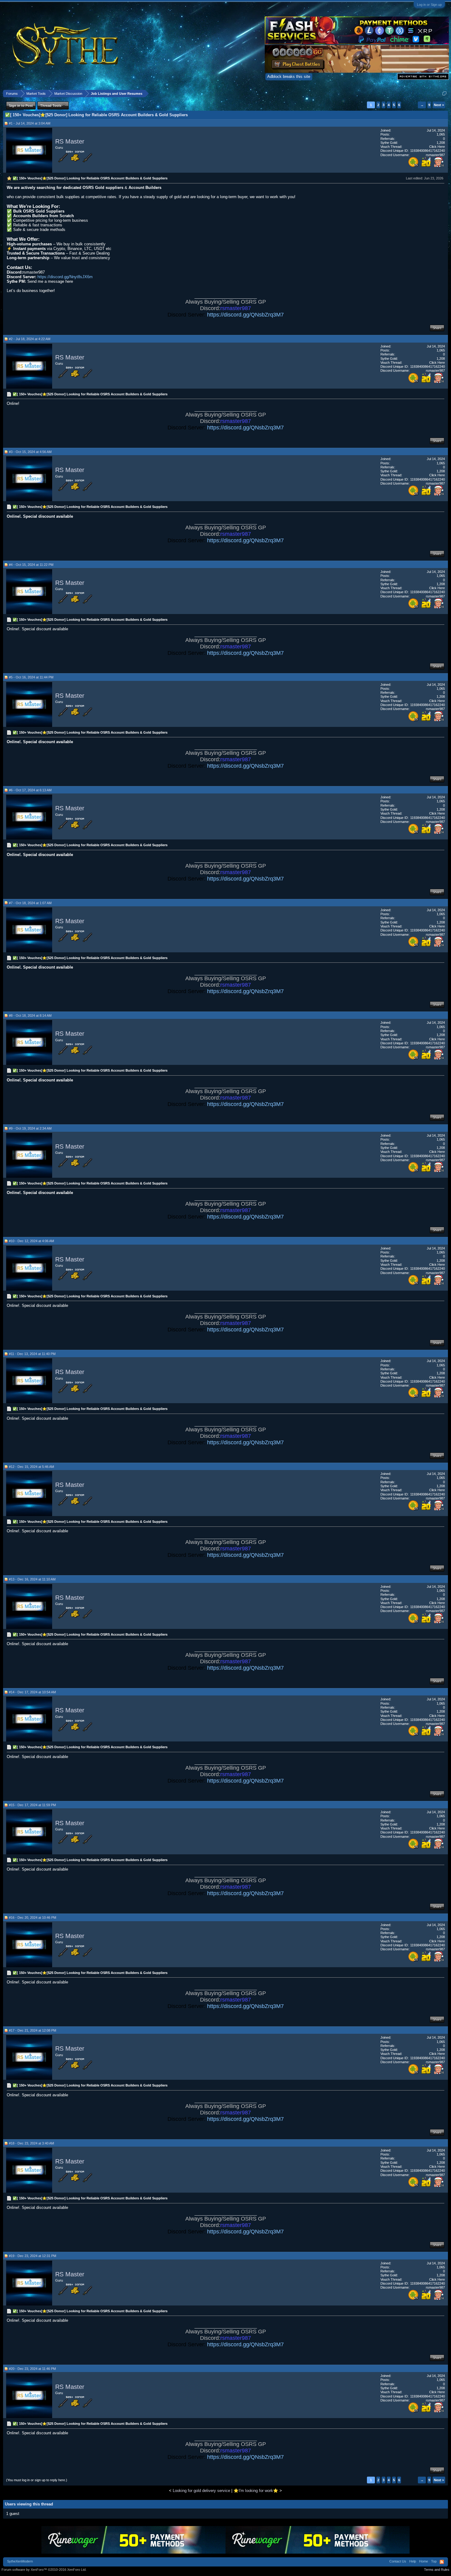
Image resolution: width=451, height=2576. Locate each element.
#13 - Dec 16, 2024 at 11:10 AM (32, 1579)
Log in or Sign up (429, 5)
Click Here (437, 147)
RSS (442, 2562)
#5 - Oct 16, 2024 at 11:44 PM (31, 677)
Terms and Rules (437, 2570)
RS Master (70, 141)
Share (437, 328)
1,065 (441, 134)
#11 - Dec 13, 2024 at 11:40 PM (32, 1354)
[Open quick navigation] (444, 93)
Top (434, 2561)
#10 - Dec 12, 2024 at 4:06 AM (31, 1241)
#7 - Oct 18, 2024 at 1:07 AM (30, 903)
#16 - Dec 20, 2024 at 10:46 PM (33, 1918)
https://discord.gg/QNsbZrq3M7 (245, 315)
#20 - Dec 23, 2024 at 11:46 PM (32, 2369)
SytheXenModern (20, 2561)
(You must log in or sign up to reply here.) (37, 2480)
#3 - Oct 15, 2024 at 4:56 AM (30, 452)
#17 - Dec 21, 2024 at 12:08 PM (33, 2030)
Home (424, 2561)
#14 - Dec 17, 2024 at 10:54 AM (32, 1692)
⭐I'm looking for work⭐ (256, 2491)
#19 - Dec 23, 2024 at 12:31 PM (33, 2256)
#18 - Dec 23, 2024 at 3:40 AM (31, 2143)
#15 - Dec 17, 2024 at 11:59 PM (32, 1805)
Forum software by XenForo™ (44, 2570)
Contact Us (398, 2561)
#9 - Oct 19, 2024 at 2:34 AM (30, 1128)
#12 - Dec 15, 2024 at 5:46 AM (31, 1467)
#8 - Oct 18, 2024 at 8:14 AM (30, 1015)
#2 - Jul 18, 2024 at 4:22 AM (30, 339)
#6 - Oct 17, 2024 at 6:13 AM (30, 790)
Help (413, 2561)
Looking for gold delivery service (201, 2491)
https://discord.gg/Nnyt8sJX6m (65, 277)
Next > (439, 105)
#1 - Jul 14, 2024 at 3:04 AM (30, 123)
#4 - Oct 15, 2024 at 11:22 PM (31, 565)
